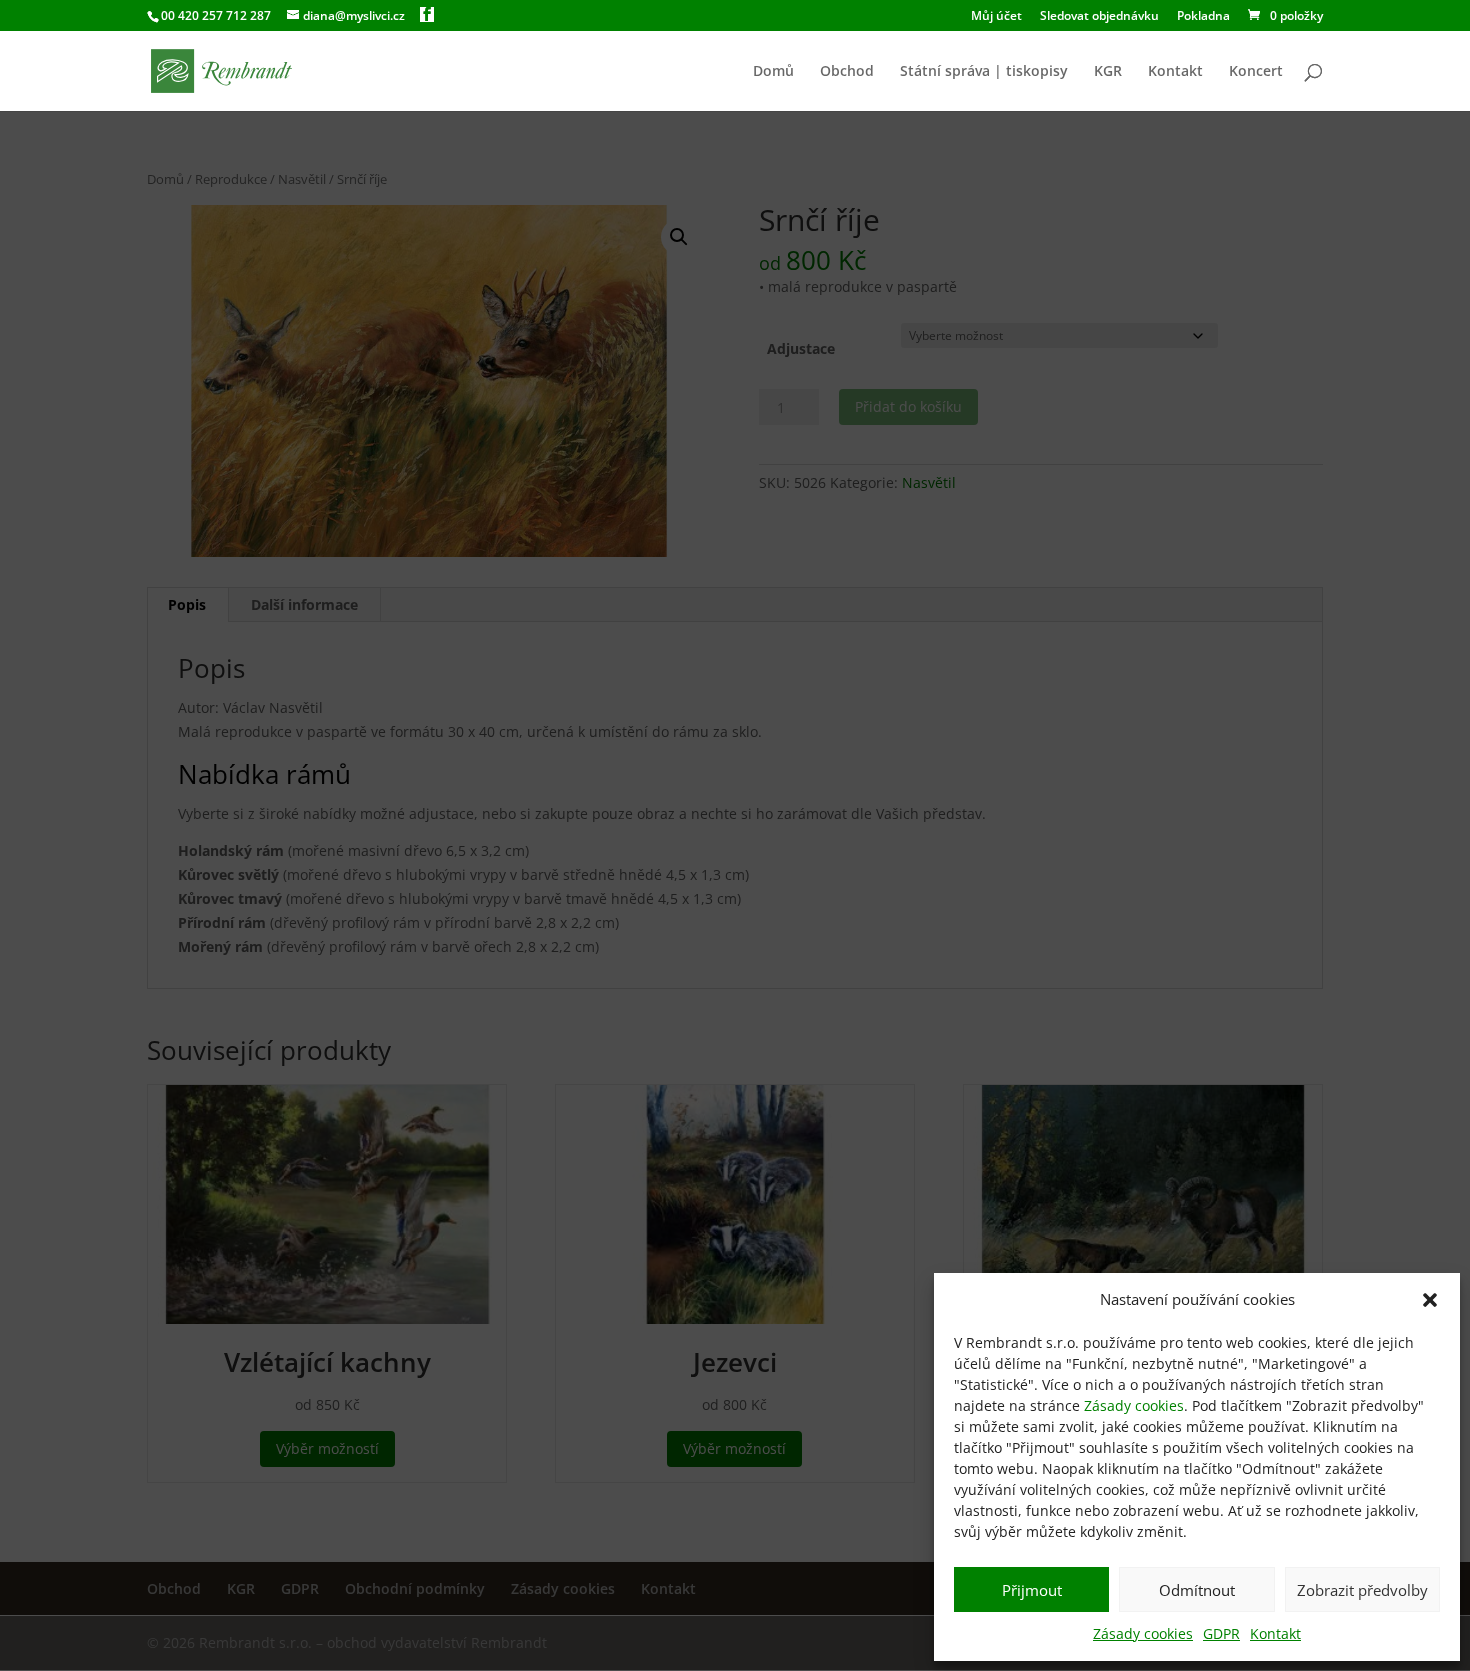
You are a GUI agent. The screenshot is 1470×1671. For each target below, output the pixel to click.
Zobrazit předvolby (1362, 1590)
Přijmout (1032, 1590)
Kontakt (1275, 1633)
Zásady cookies (1134, 1405)
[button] (1430, 1300)
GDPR (1221, 1633)
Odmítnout (1197, 1590)
